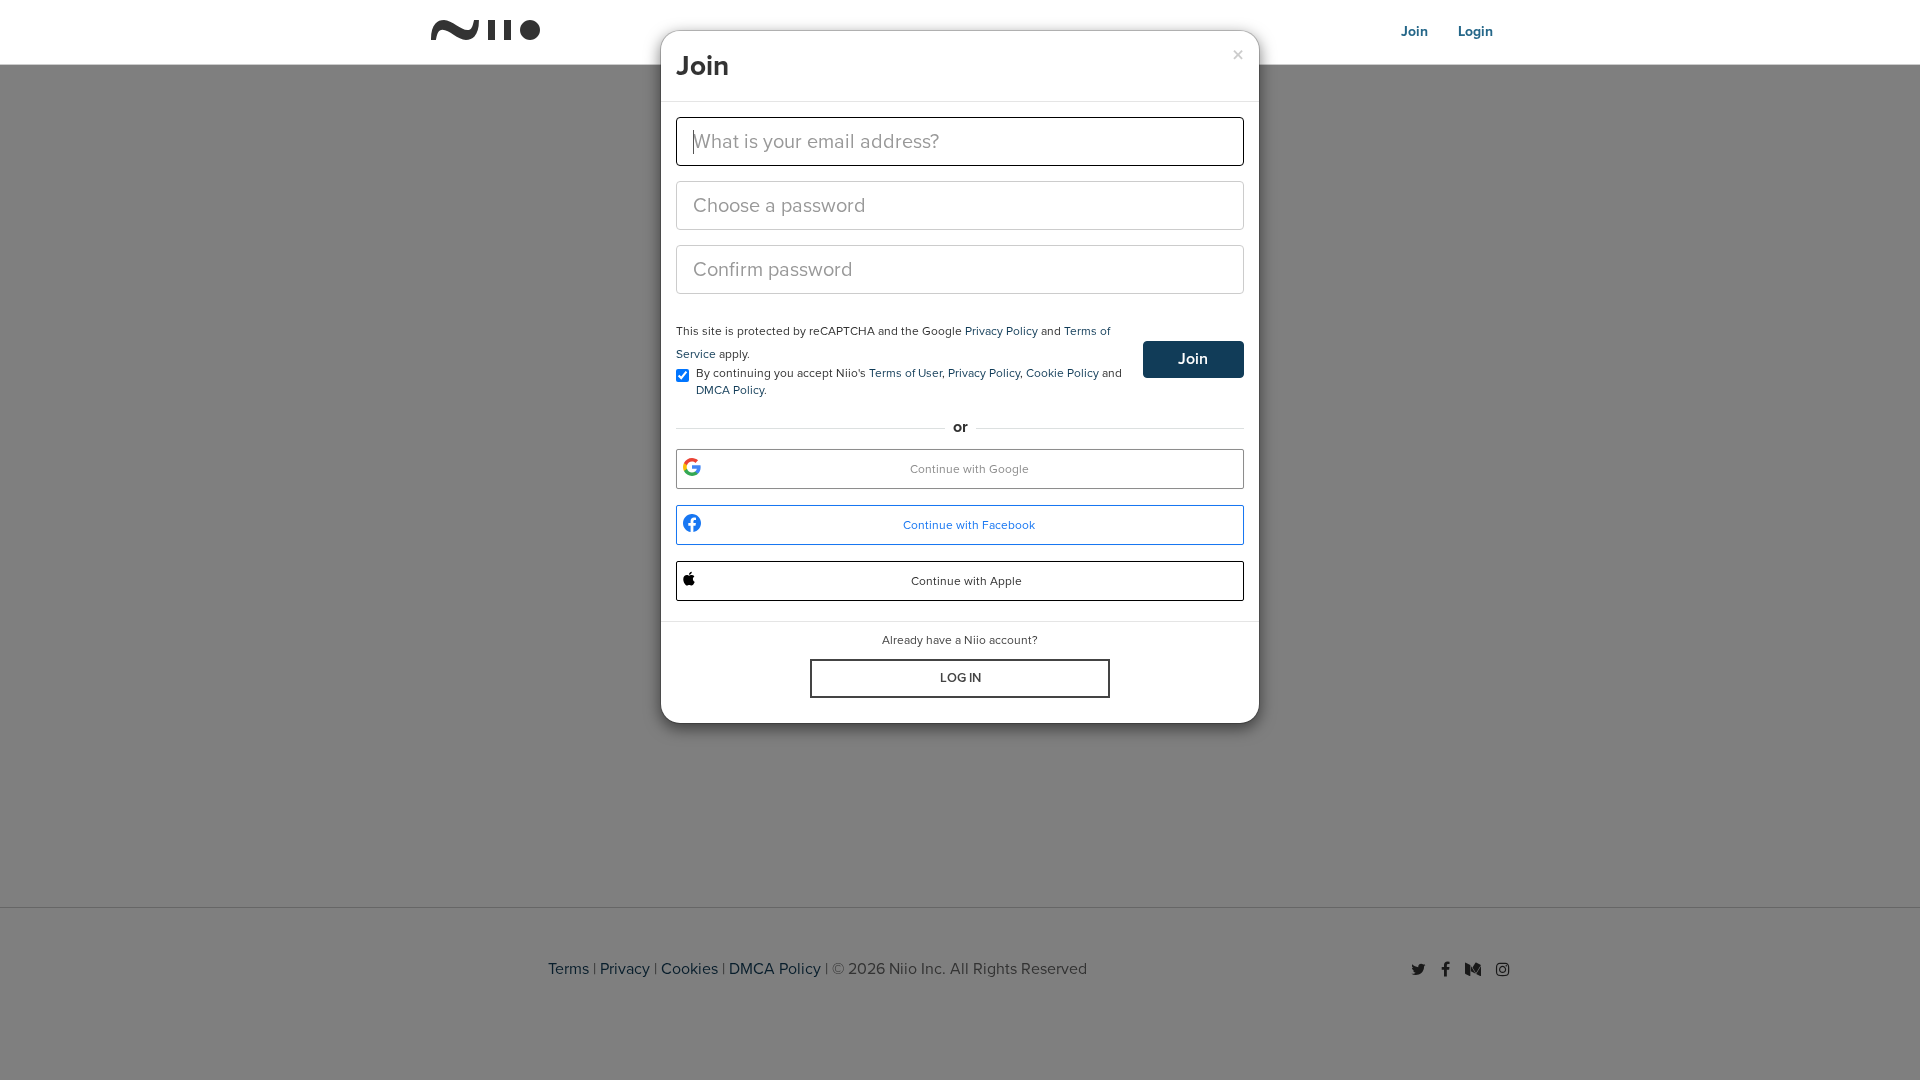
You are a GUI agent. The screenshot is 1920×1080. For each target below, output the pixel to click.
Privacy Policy (1001, 331)
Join (1193, 359)
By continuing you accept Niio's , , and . (909, 381)
